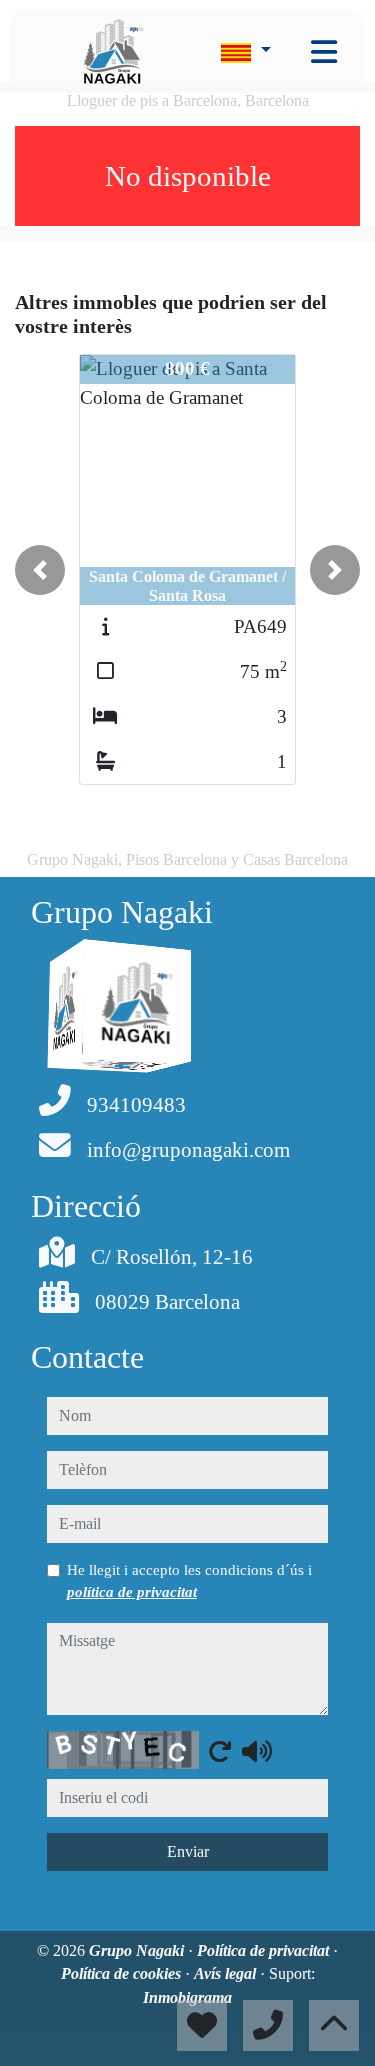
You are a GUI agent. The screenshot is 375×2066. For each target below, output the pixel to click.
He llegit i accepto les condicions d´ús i (189, 1581)
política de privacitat (132, 1592)
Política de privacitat (265, 1950)
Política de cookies (123, 1973)
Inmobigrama (187, 1997)
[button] (40, 570)
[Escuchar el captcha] (257, 1751)
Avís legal (227, 1973)
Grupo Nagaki (138, 1950)
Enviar (188, 1851)
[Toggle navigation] (324, 52)
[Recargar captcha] (220, 1751)
